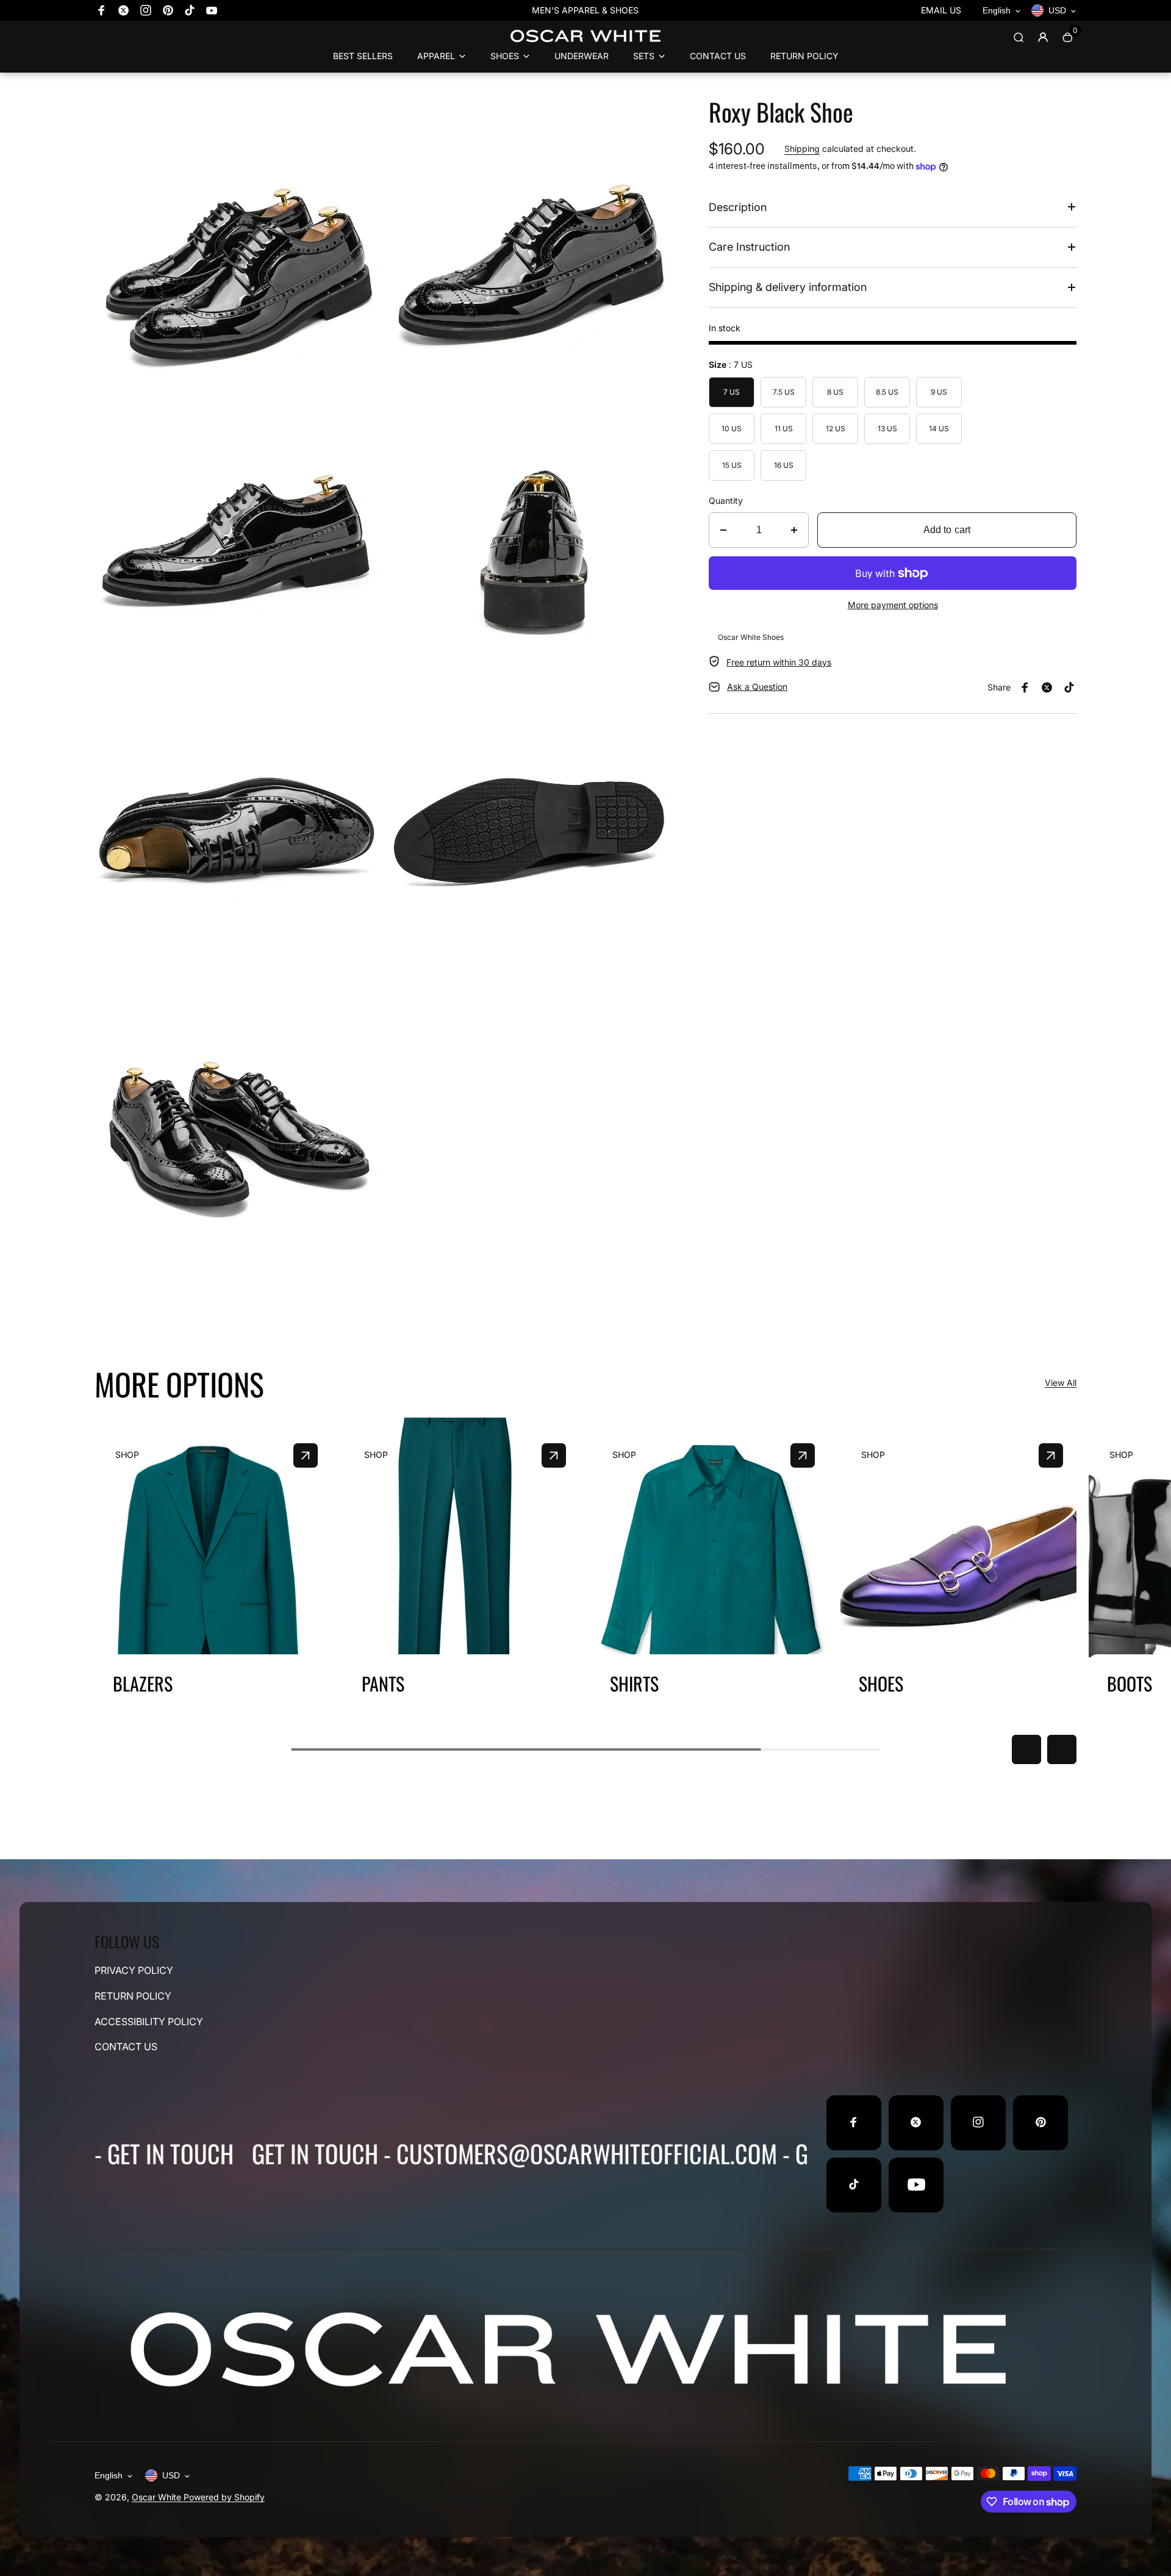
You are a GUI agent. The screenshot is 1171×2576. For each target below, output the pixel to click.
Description (738, 207)
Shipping (802, 149)
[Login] (1043, 37)
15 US (732, 465)
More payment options (893, 605)
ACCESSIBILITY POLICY (149, 2021)
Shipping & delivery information (788, 287)
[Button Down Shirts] (803, 1455)
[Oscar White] (585, 42)
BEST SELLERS (363, 56)
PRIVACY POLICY (134, 1970)
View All (1061, 1383)
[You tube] (212, 10)
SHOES (505, 56)
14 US (939, 429)
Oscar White (158, 2497)
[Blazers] (306, 1455)
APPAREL (436, 56)
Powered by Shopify (224, 2497)
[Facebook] (102, 10)
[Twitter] (124, 10)
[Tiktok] (190, 10)
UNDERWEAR (582, 56)
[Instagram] (146, 10)
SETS (644, 56)
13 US (887, 429)
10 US (732, 429)
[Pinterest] (168, 10)
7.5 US (784, 392)
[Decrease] (723, 530)
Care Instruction (749, 247)
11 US (784, 429)
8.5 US (887, 392)
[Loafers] (1051, 1455)
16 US (784, 465)
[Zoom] (362, 115)
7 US (732, 392)
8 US (835, 392)
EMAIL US (941, 10)
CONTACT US (718, 56)
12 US (836, 429)
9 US (939, 392)
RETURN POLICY (804, 56)
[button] (1026, 1749)
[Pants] (554, 1455)
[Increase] (794, 530)
